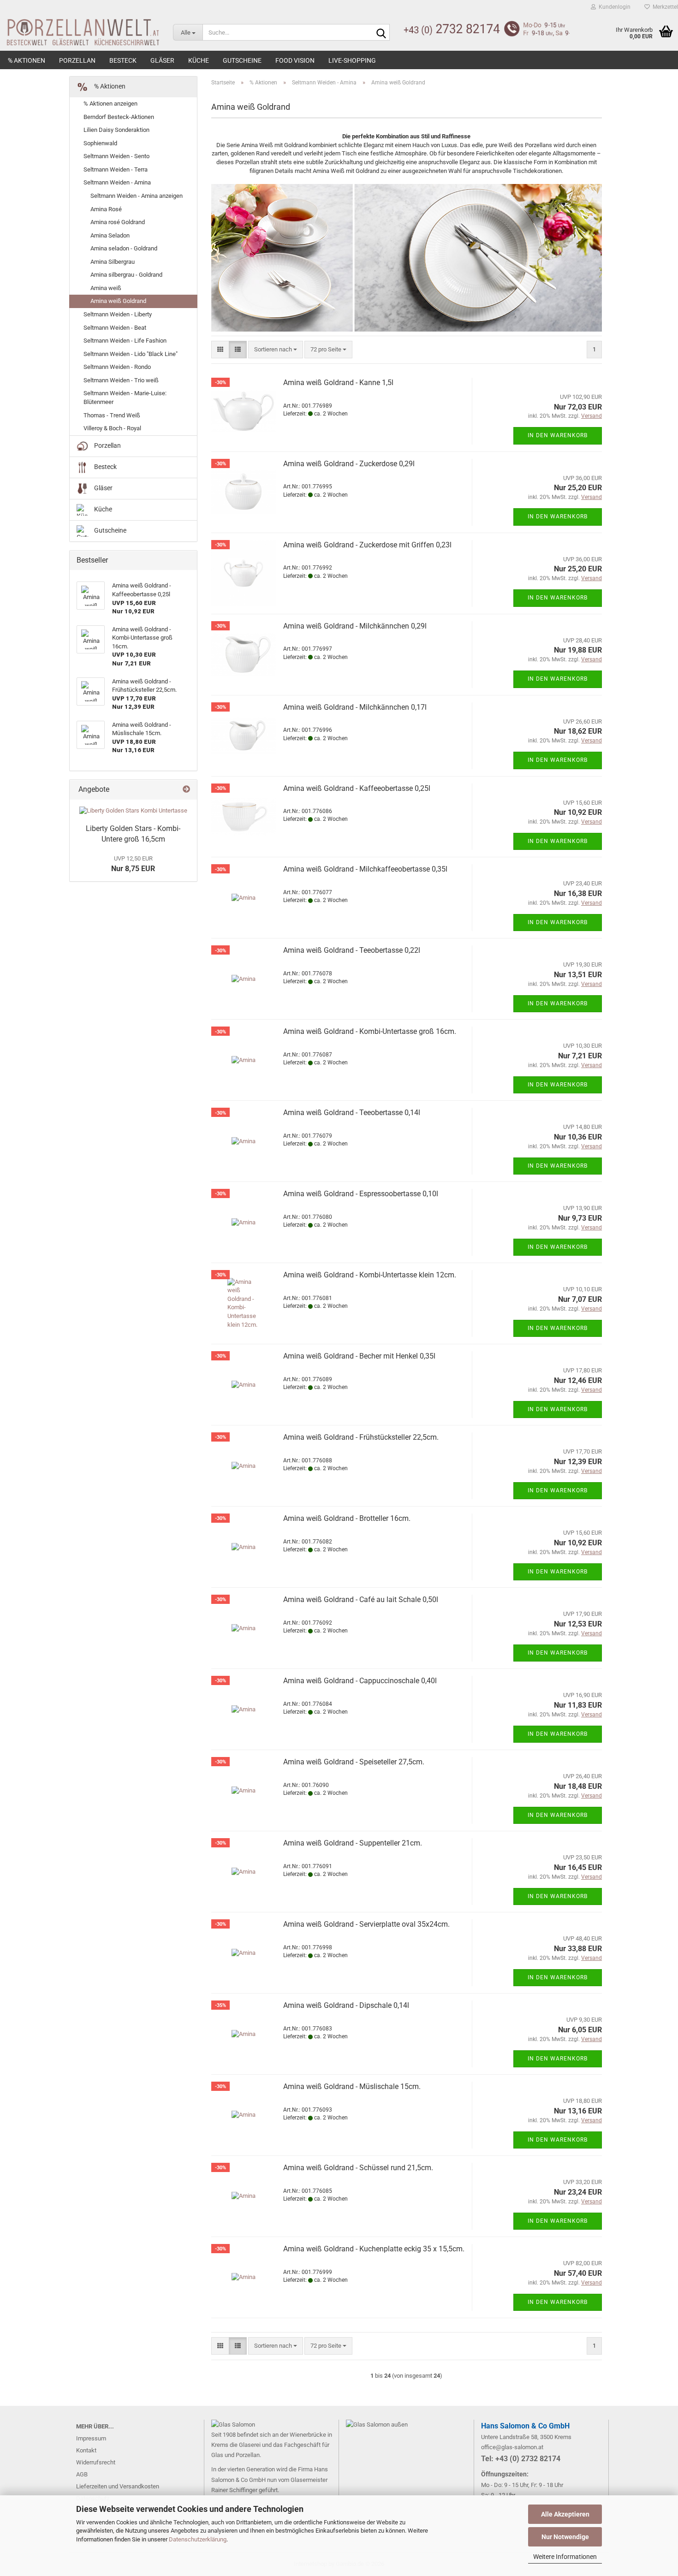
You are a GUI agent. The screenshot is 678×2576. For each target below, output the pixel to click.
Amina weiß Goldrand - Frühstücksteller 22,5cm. (361, 1437)
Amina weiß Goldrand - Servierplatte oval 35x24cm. (366, 1924)
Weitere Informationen (565, 2557)
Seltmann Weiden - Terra (116, 169)
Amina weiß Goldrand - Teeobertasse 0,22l (352, 950)
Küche (199, 60)
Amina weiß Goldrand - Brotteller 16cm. (347, 1518)
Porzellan (77, 60)
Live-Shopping (352, 60)
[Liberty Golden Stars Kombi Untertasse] (133, 811)
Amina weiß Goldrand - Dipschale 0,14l (346, 2005)
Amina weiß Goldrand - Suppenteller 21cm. (353, 1843)
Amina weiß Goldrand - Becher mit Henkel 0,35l (359, 1356)
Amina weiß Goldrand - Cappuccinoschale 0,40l (360, 1681)
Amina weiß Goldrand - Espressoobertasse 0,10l (361, 1194)
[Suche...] (381, 33)
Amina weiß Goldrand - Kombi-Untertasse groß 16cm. (370, 1031)
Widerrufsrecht (96, 2462)
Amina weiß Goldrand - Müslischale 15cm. (352, 2086)
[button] (220, 350)
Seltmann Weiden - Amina (117, 182)
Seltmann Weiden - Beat (115, 328)
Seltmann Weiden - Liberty (118, 314)
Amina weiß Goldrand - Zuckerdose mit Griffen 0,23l (367, 545)
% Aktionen (27, 60)
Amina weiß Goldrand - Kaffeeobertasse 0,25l (357, 788)
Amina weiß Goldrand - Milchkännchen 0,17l (355, 707)
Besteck (123, 60)
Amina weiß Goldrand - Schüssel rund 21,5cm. (358, 2168)
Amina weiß (106, 288)
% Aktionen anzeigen (110, 104)
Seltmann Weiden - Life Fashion (125, 341)
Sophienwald (100, 143)
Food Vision (295, 60)
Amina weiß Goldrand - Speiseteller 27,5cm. (354, 1762)
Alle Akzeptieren (565, 2514)
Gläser (162, 60)
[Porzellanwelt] (80, 32)
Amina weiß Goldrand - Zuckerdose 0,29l (349, 464)
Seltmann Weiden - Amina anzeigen (137, 196)
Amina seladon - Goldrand (124, 248)
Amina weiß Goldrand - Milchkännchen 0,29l (355, 626)
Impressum (91, 2438)
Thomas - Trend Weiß (112, 415)
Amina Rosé (106, 209)
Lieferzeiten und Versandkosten (118, 2486)
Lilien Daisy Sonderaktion (116, 130)
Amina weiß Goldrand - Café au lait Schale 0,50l (361, 1600)
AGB (82, 2474)
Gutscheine (242, 60)
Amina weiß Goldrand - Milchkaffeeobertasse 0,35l (365, 869)
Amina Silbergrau (113, 262)
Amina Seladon (110, 235)
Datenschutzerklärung (198, 2539)
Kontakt (86, 2450)
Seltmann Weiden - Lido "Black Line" (131, 354)
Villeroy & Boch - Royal (112, 428)
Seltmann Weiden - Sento (116, 156)
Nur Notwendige (565, 2537)
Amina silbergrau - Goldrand (126, 275)
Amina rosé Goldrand (118, 222)
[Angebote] (186, 790)
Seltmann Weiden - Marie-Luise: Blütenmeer (125, 398)
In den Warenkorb (558, 435)
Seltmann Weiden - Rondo (117, 367)
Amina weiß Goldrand (118, 301)
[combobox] (276, 350)
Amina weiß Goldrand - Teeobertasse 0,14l (352, 1113)
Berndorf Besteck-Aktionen (119, 117)
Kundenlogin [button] (613, 7)
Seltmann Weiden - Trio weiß (121, 380)
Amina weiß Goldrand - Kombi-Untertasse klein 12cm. (370, 1275)
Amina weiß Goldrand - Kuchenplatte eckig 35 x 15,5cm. (374, 2249)
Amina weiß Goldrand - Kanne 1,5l (338, 383)
